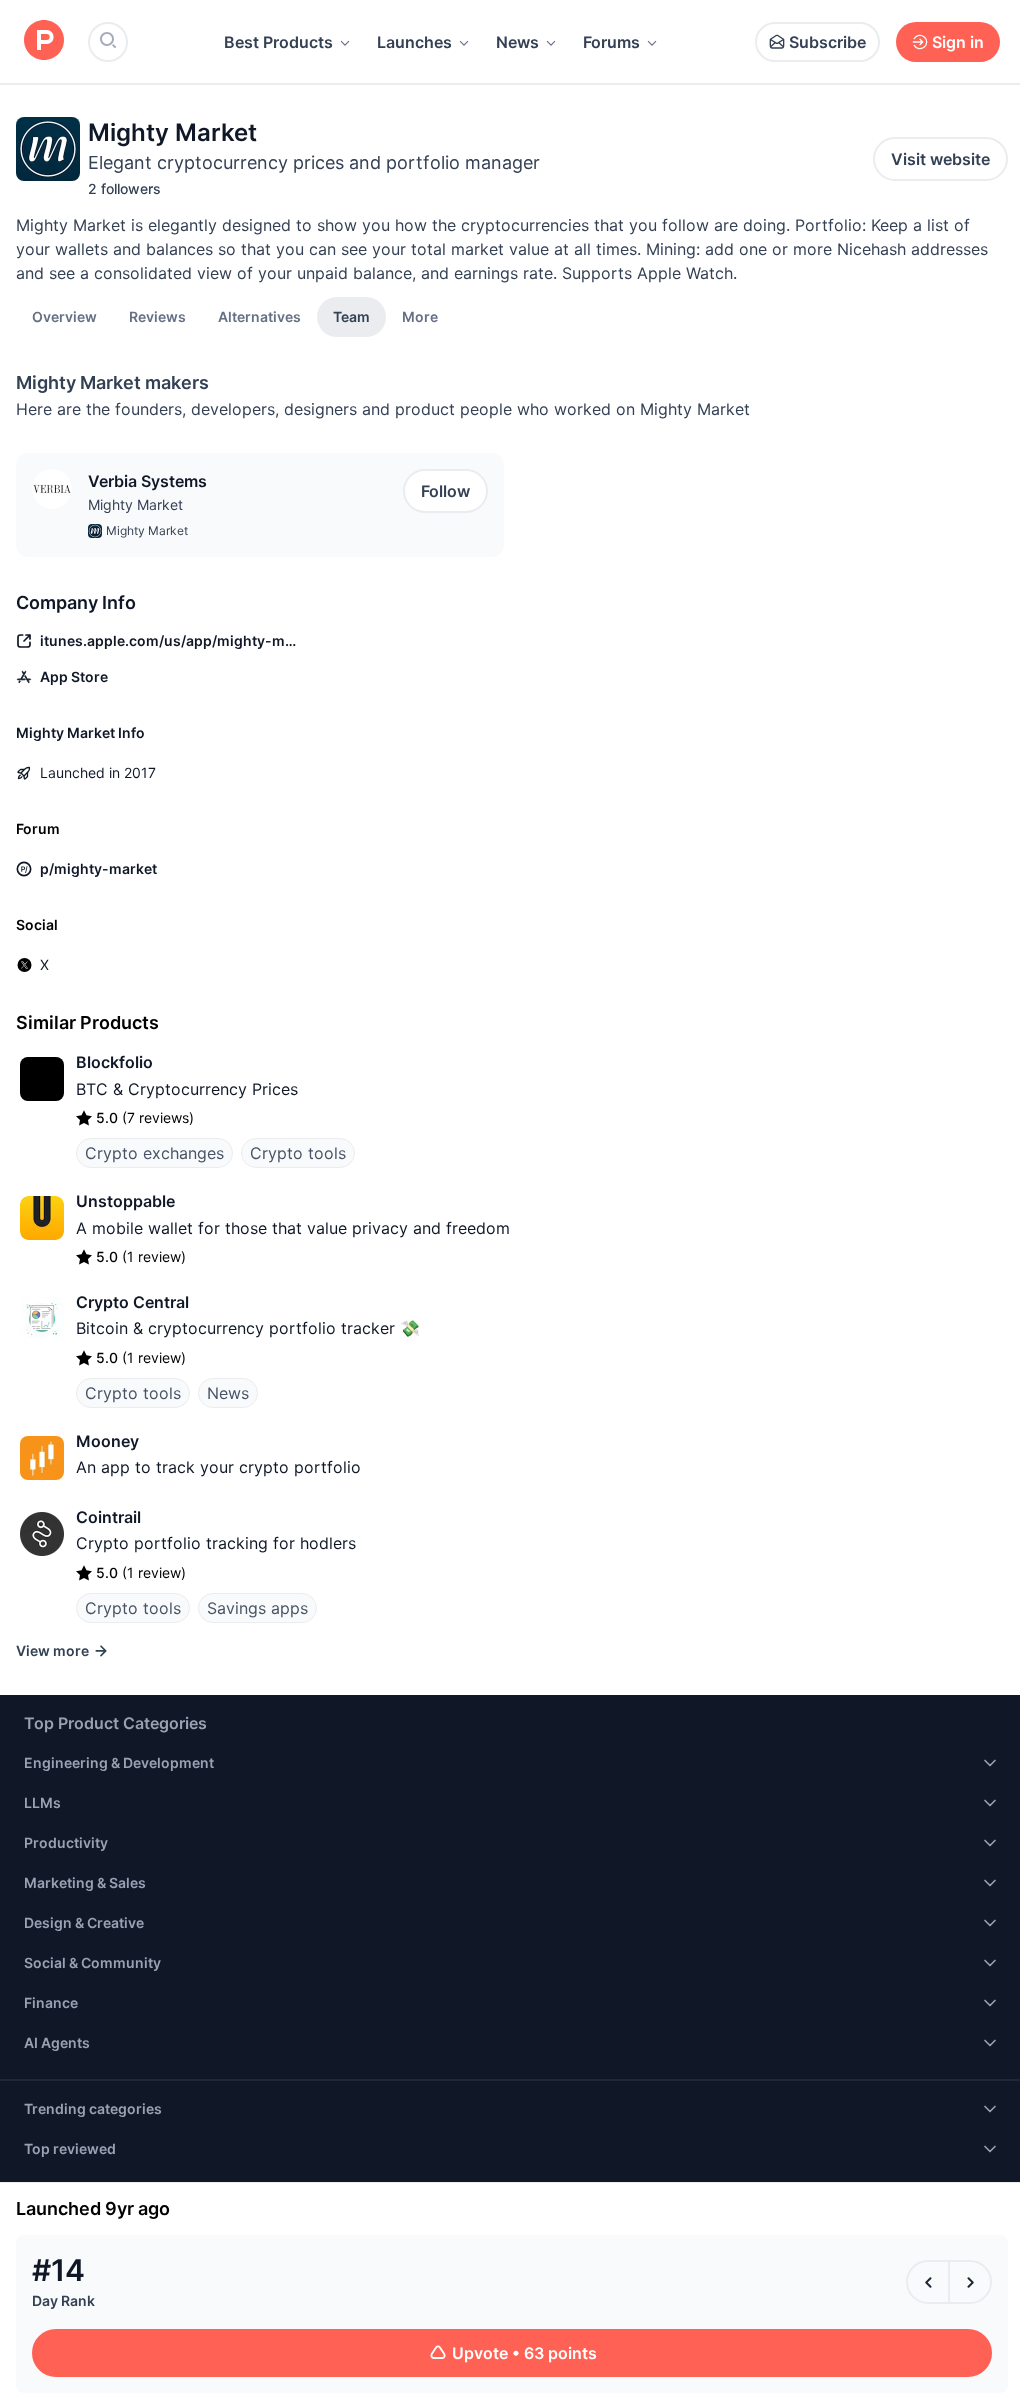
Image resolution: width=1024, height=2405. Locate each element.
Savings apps (257, 1608)
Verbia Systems (147, 481)
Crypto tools (298, 1153)
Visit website (940, 159)
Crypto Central (132, 1302)
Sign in (958, 42)
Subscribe (827, 42)
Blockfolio (114, 1062)
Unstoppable (125, 1201)
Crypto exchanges (154, 1153)
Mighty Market (135, 504)
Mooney (107, 1441)
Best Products (278, 42)
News (517, 42)
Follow (445, 491)
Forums (611, 42)
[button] (420, 316)
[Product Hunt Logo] (44, 41)
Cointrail (108, 1517)
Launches (414, 42)
